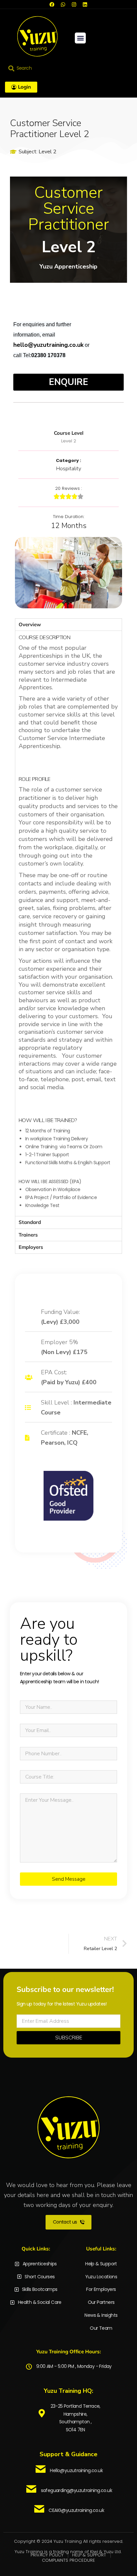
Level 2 (48, 152)
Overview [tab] (30, 624)
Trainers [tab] (28, 1235)
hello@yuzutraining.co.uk (48, 345)
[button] (80, 38)
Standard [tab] (30, 1222)
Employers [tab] (31, 1247)
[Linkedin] (85, 4)
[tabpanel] (68, 923)
